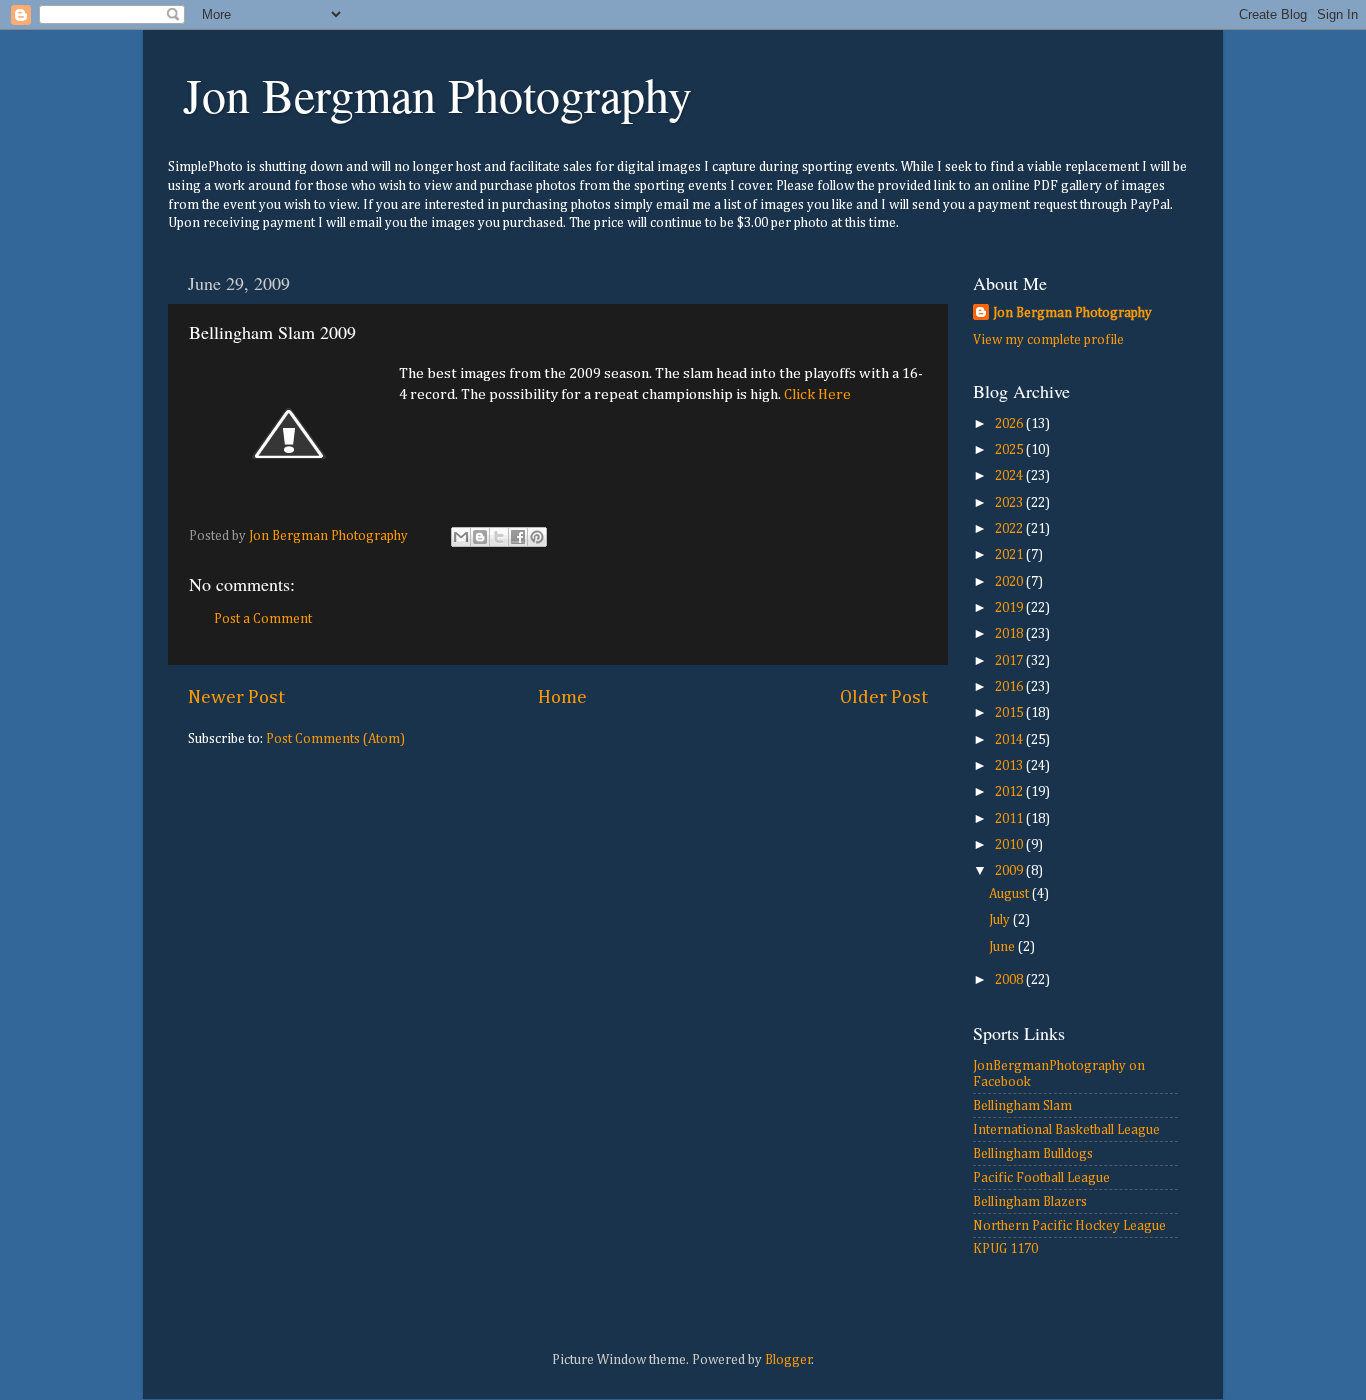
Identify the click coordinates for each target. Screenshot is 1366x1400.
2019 (1010, 608)
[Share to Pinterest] (537, 537)
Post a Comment (263, 619)
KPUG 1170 (1005, 1249)
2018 (1010, 634)
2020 (1010, 582)
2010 (1010, 845)
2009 (1010, 871)
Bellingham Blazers (1030, 1202)
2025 (1010, 450)
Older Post (884, 697)
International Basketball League (1066, 1130)
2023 (1010, 503)
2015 (1010, 713)
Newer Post (236, 697)
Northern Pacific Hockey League (1069, 1226)
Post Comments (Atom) (335, 739)
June (1003, 947)
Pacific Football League (1041, 1178)
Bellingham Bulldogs (1033, 1154)
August (1010, 894)
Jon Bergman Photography (437, 94)
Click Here (817, 394)
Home (562, 697)
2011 (1010, 819)
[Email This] (461, 537)
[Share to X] (499, 537)
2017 (1010, 661)
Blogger (788, 1360)
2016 (1010, 687)
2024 (1010, 476)
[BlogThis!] (480, 537)
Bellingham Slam (1022, 1106)
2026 (1010, 424)
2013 (1010, 766)
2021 (1010, 555)
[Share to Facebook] (518, 537)
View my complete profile (1048, 340)
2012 (1010, 792)
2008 (1010, 980)
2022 (1010, 529)
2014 (1010, 740)
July (1001, 920)
